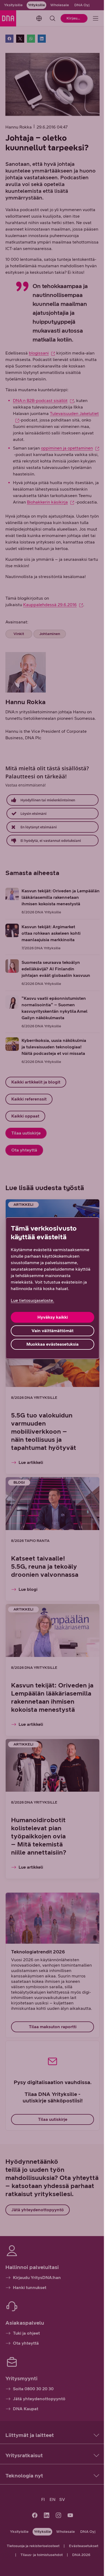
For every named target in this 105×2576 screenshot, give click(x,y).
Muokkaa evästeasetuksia (52, 1344)
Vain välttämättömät (52, 1331)
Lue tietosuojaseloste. (32, 1300)
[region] (52, 1288)
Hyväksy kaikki (53, 1317)
